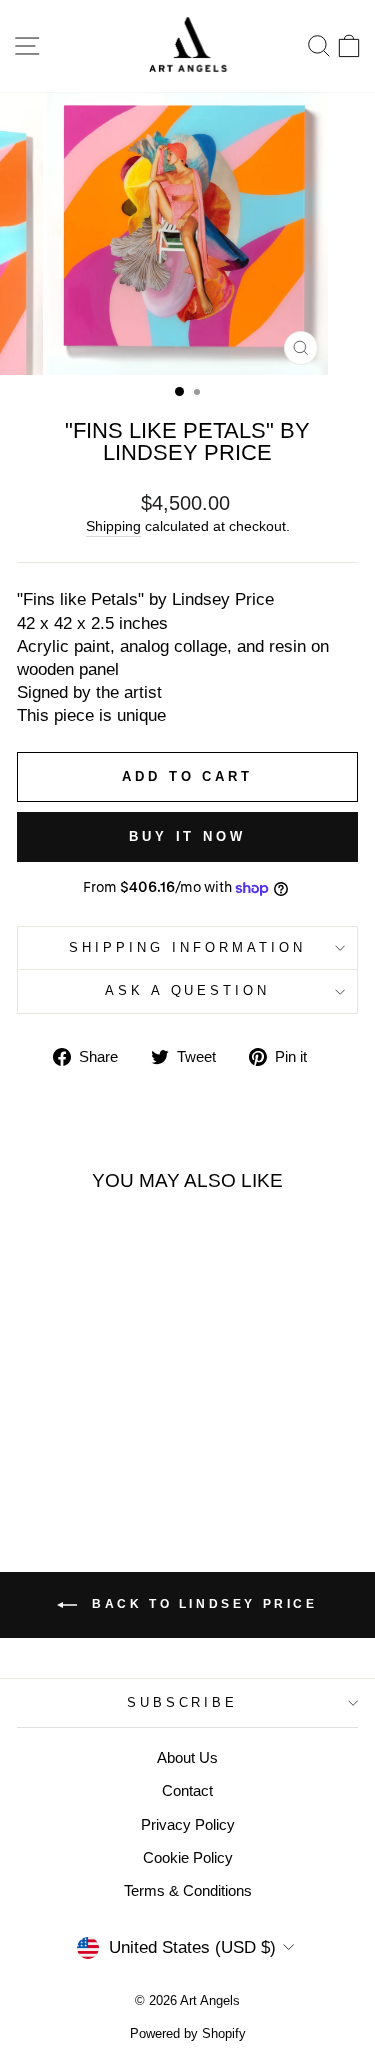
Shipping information (187, 947)
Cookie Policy (188, 1857)
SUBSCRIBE (183, 1702)
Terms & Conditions (188, 1890)
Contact (187, 1790)
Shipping (113, 526)
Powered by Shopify (188, 2034)
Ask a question (188, 990)
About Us (187, 1757)
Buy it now (187, 836)
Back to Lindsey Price (201, 1604)
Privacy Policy (188, 1824)
